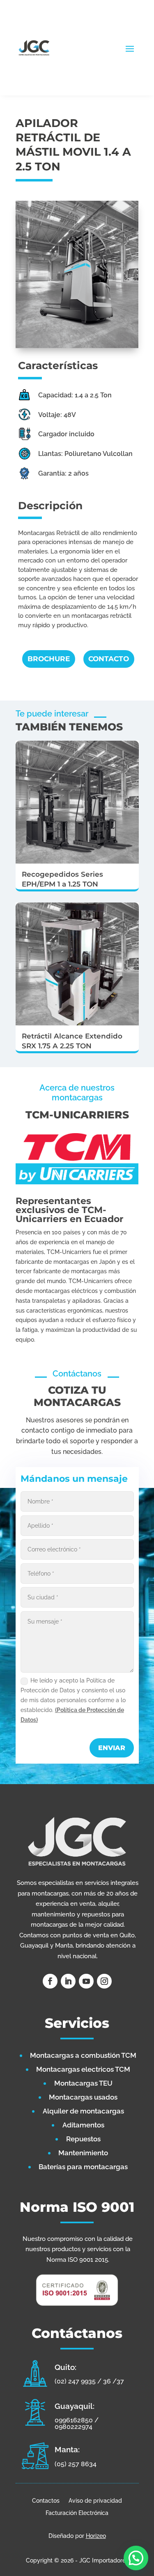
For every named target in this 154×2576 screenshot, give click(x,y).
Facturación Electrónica (77, 2513)
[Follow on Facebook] (50, 1981)
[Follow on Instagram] (104, 1981)
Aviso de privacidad (95, 2500)
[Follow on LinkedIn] (68, 1981)
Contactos (46, 2500)
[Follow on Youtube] (86, 1981)
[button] (136, 2558)
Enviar (112, 1748)
